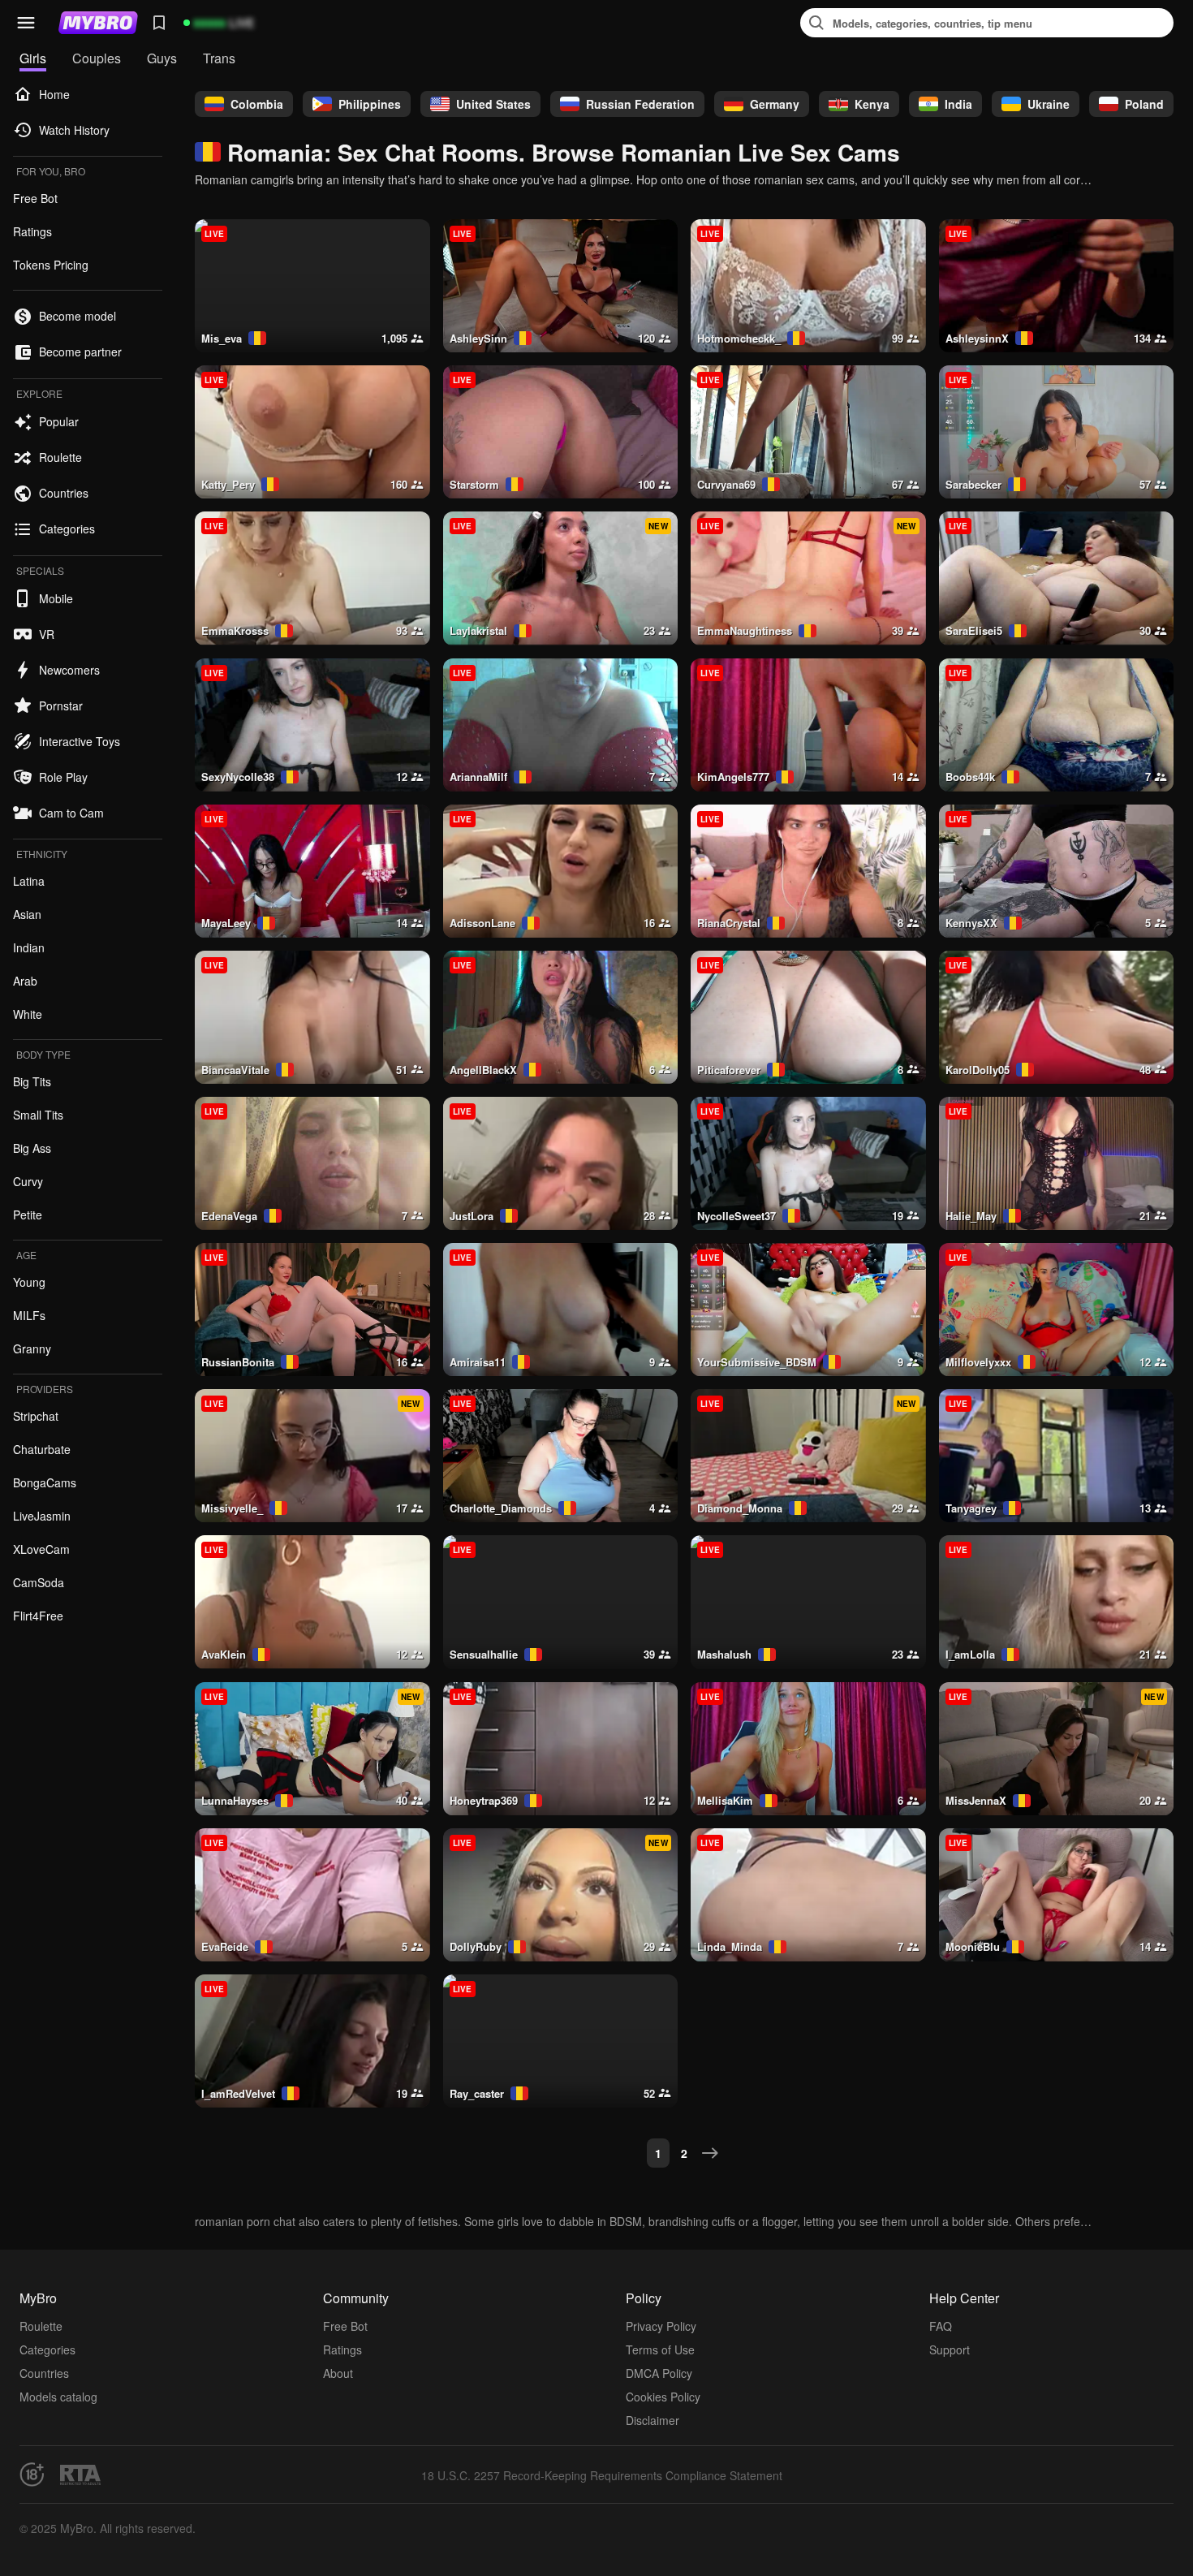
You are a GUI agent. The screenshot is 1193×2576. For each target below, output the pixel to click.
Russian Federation (640, 104)
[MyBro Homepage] (98, 23)
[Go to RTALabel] (80, 2475)
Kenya (872, 104)
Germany (775, 104)
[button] (26, 23)
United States (493, 104)
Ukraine (1049, 104)
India (958, 104)
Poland (1144, 104)
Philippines (370, 104)
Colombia (257, 104)
